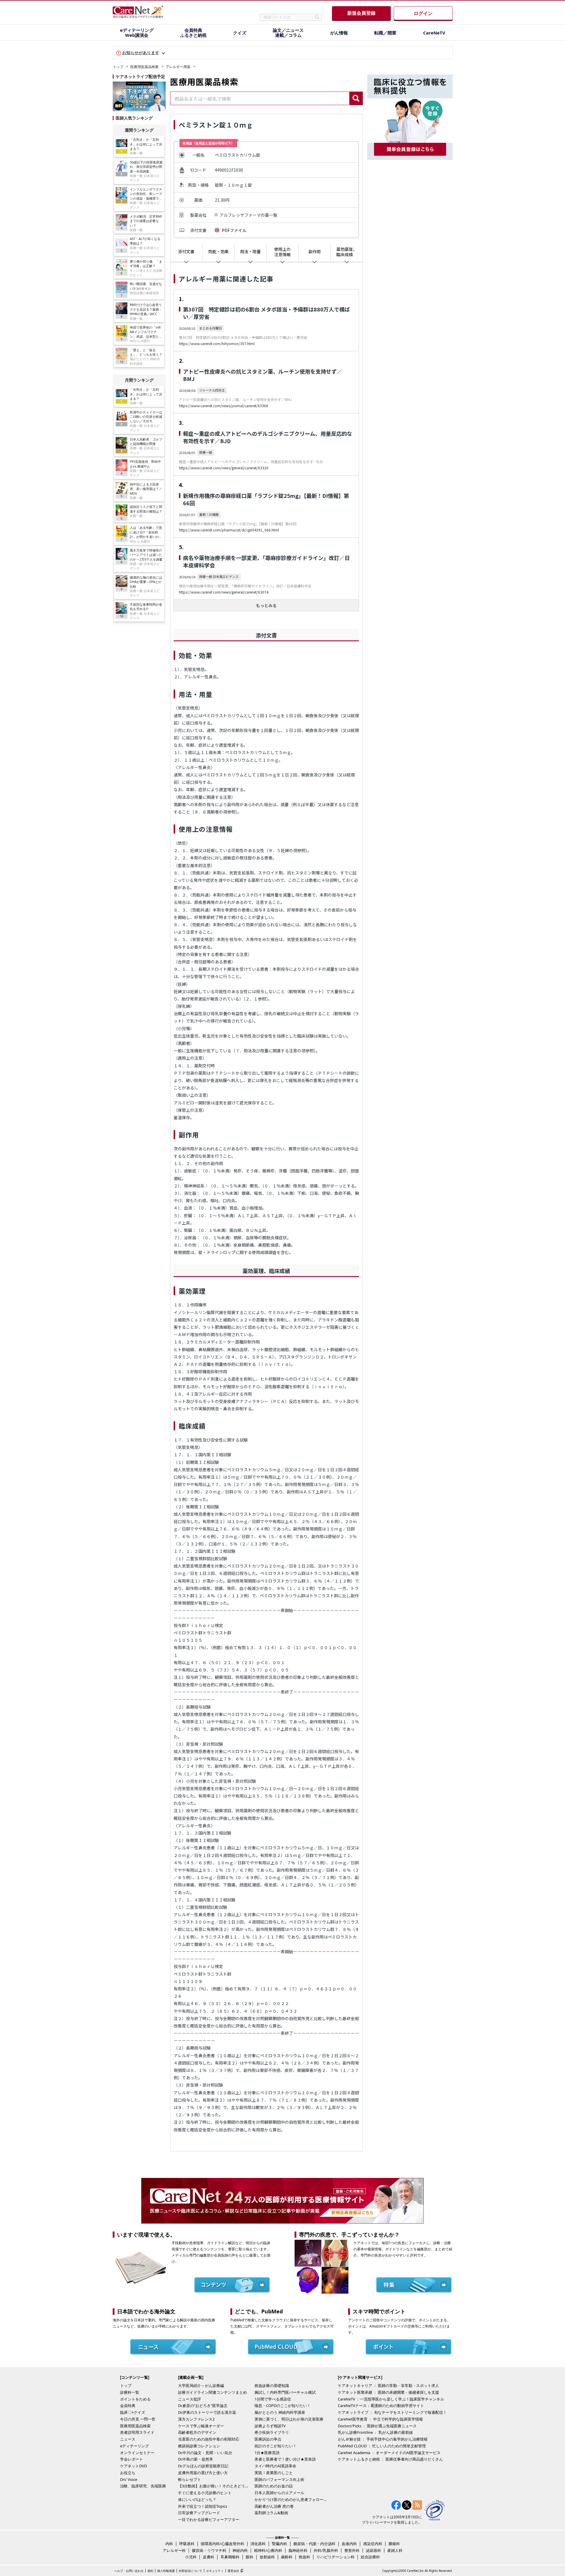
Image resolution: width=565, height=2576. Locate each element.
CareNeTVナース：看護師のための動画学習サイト (381, 2406)
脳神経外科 (298, 2550)
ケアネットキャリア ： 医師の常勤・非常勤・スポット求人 (388, 2386)
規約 (150, 2571)
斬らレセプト (190, 2479)
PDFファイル (234, 230)
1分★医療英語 (267, 2453)
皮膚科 (208, 2557)
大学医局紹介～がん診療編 (201, 2386)
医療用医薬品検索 (144, 67)
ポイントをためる (135, 2399)
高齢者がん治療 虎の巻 (274, 2506)
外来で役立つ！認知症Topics (203, 2506)
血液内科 (349, 2544)
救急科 (304, 2557)
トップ (118, 67)
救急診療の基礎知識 (272, 2386)
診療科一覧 (130, 2392)
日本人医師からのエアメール (279, 2493)
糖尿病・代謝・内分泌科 (314, 2544)
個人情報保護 (166, 2571)
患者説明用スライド (137, 2432)
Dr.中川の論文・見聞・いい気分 (205, 2453)
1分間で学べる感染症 (273, 2399)
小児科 (191, 2557)
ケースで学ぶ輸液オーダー (201, 2426)
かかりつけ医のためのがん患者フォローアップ (291, 2499)
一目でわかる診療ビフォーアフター (209, 2519)
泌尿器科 (373, 2550)
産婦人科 (395, 2550)
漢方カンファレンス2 (196, 2419)
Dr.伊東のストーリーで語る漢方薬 (207, 2412)
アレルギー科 (174, 2550)
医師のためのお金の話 (274, 2486)
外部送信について (190, 2571)
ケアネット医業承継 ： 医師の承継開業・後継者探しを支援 (388, 2392)
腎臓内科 (280, 2544)
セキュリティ (215, 2571)
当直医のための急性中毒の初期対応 (209, 2439)
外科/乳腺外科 (326, 2550)
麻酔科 (287, 2557)
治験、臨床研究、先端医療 (143, 2486)
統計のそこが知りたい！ (276, 2446)
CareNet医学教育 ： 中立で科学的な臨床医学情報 (380, 2419)
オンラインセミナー (137, 2453)
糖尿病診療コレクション (199, 2446)
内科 (169, 2544)
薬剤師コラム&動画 (271, 2513)
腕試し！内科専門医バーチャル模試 (285, 2392)
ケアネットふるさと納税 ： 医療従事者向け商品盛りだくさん (390, 2459)
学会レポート (132, 2459)
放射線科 (267, 2557)
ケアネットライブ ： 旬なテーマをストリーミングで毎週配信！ (392, 2412)
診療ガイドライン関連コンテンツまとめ (212, 2392)
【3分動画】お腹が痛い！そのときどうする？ (215, 2486)
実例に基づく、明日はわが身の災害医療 (289, 2419)
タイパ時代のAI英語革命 (275, 2466)
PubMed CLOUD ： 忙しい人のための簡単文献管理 (382, 2446)
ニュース (128, 2439)
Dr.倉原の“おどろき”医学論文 (203, 2406)
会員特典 (128, 2406)
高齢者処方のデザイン (197, 2432)
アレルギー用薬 (178, 67)
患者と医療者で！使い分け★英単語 (285, 2459)
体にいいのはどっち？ (197, 2499)
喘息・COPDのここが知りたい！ (283, 2406)
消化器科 (258, 2544)
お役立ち (128, 2473)
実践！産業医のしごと (274, 2473)
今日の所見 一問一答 (138, 2419)
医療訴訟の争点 (268, 2439)
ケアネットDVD (133, 2466)
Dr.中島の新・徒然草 (196, 2459)
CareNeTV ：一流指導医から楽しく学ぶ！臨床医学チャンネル (391, 2399)
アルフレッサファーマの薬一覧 (248, 215)
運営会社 (233, 2571)
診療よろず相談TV (270, 2426)
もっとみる (266, 605)
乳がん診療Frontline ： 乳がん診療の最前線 (375, 2432)
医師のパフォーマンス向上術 (279, 2479)
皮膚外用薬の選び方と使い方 (203, 2473)
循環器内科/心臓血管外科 (222, 2544)
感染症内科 (373, 2544)
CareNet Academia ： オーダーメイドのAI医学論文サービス (389, 2453)
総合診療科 (370, 2557)
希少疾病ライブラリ (272, 2432)
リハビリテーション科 (335, 2557)
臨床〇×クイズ (133, 2412)
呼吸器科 (187, 2544)
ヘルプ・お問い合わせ (129, 2571)
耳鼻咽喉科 (230, 2557)
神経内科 (240, 2550)
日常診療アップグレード (199, 2513)
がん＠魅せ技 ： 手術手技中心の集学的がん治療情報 (383, 2439)
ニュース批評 (190, 2399)
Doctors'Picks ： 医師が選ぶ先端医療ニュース (377, 2426)
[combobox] (260, 98)
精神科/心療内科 (268, 2550)
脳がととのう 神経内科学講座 (280, 2412)
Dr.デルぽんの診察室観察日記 (203, 2466)
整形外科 (352, 2550)
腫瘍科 (394, 2544)
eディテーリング (134, 2446)
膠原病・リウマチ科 (209, 2550)
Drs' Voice (129, 2479)
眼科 (250, 2557)
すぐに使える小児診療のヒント (205, 2493)
